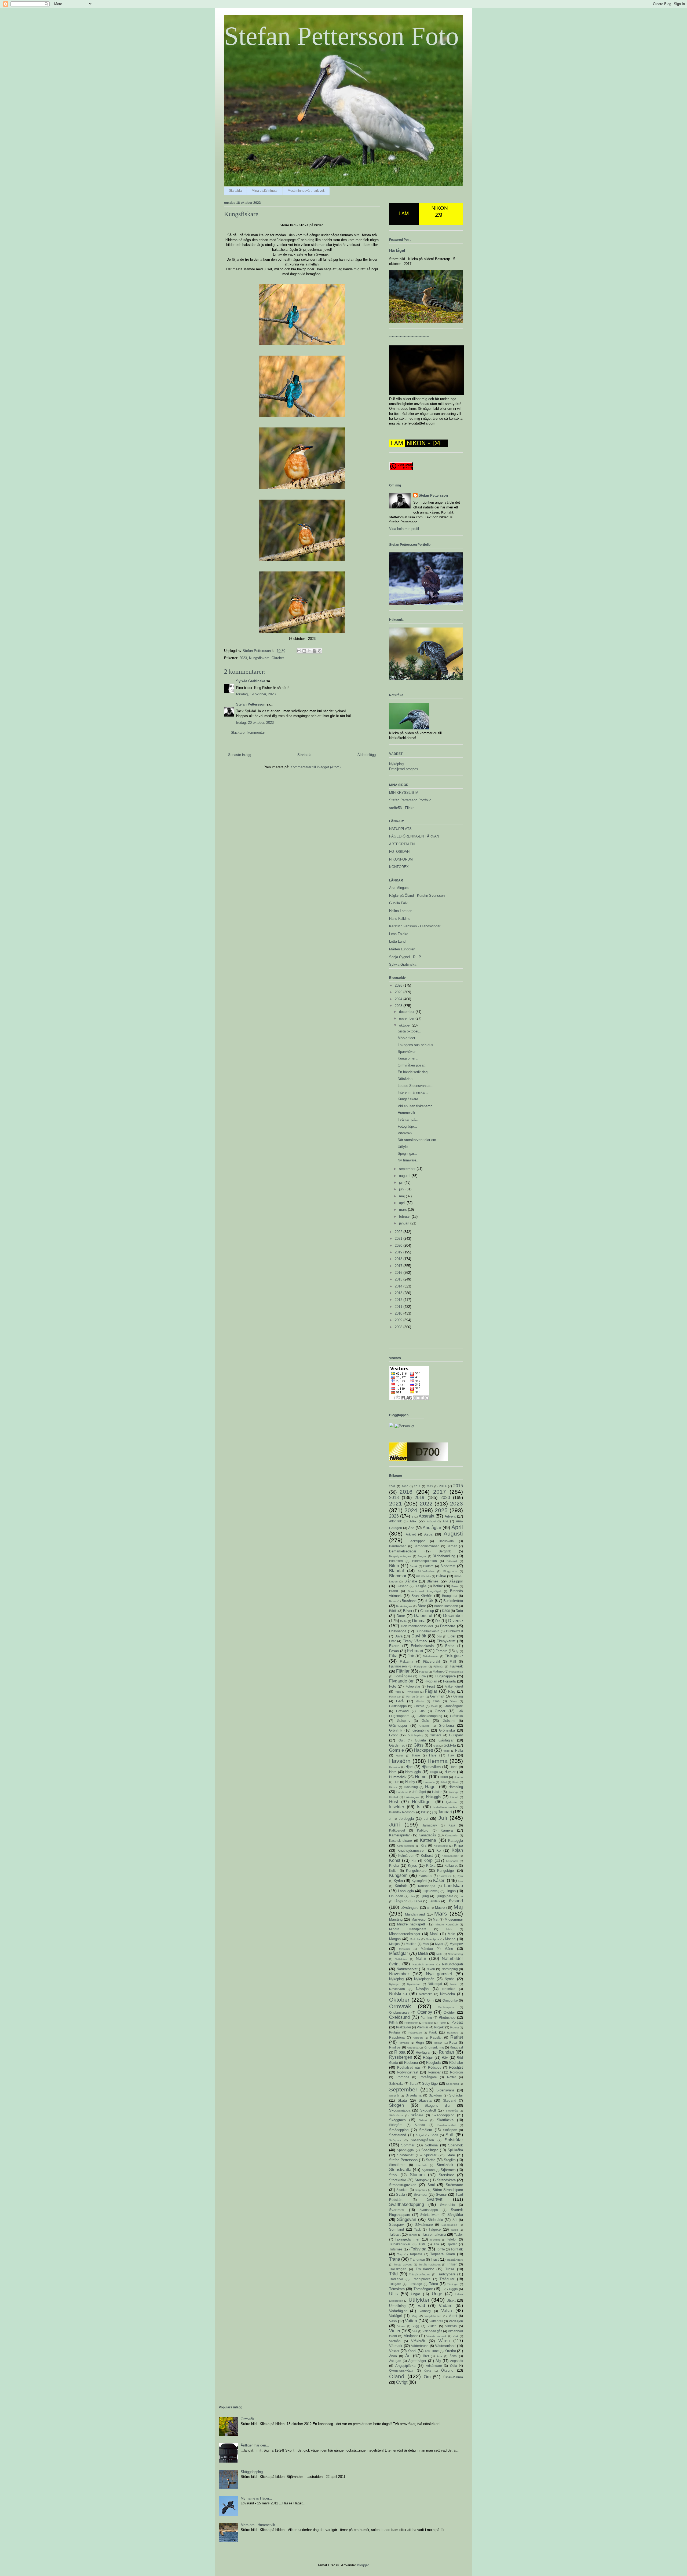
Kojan (457, 1850)
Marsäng (396, 1919)
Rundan (446, 2052)
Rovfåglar (423, 2052)
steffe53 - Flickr (401, 808)
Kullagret (451, 1865)
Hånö (455, 1782)
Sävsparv (397, 2225)
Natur (421, 1959)
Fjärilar (403, 1671)
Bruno (393, 1601)
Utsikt (451, 2300)
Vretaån (395, 2341)
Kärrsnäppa (427, 1886)
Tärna (434, 2284)
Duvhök (419, 1636)
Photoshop (447, 2018)
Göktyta (450, 1745)
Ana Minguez (399, 888)
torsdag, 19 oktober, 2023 (256, 694)
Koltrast (427, 1856)
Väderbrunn (420, 2346)
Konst (395, 1860)
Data (459, 1611)
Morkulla (415, 1939)
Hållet (443, 1782)
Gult (401, 1740)
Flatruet (438, 1671)
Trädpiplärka (421, 2279)
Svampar (421, 2195)
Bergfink (445, 1551)
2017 (399, 1266)
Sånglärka (455, 2215)
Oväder (449, 2012)
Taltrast (395, 2234)
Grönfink (396, 1730)
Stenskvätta (400, 2170)
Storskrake (398, 2180)
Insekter (397, 1807)
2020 (399, 1245)
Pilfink (394, 2022)
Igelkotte (451, 1802)
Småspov (450, 2130)
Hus (396, 1782)
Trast (435, 2259)
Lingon (451, 1891)
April (457, 1527)
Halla (459, 1750)
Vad (421, 2306)
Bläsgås (421, 1586)
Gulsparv (456, 1735)
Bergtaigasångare (400, 1556)
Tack (417, 2229)
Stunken (402, 2190)
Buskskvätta (453, 1601)
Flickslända (456, 1672)
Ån (408, 2356)
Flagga (423, 1672)
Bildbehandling (444, 1556)
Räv (445, 2058)
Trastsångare (455, 2260)
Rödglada (433, 2063)
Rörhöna (403, 2077)
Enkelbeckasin (422, 1646)
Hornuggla (413, 1772)
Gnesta (419, 1706)
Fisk (411, 1656)
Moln (451, 1934)
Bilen (394, 1566)
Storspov (422, 2180)
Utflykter (419, 2300)
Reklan (438, 2043)
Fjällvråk (456, 1666)
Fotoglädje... (407, 1126)
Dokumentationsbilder (417, 1626)
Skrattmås (452, 2111)
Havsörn (400, 1761)
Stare (451, 2155)
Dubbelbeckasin (427, 1631)
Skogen (397, 2105)
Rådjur (428, 2058)
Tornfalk (457, 2249)
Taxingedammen (408, 2239)
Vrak (456, 2336)
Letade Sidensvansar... (416, 1086)
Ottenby (425, 2012)
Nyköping (396, 764)
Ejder (451, 1636)
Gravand (402, 1711)
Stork (393, 2175)
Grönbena (446, 1726)
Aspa (428, 1534)
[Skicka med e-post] (299, 651)
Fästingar (395, 1697)
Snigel (420, 2135)
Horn (393, 1772)
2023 (243, 658)
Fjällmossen (398, 1666)
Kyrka (398, 1881)
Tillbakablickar (400, 2244)
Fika (393, 1656)
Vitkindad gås (432, 2331)
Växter (394, 2351)
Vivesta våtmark (436, 2336)
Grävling (425, 1726)
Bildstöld (452, 1561)
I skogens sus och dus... (417, 1045)
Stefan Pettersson (251, 704)
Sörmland (397, 2229)
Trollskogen (398, 2269)
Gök (436, 1746)
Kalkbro (423, 1830)
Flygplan (431, 1681)
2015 (399, 1279)
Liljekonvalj (431, 1891)
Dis (438, 1621)
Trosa (450, 2269)
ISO (424, 1812)
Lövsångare (409, 1908)
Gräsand (449, 1721)
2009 (399, 1320)
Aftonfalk (395, 1521)
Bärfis (393, 1611)
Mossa (450, 1939)
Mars (441, 1913)
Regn (420, 2042)
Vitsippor (411, 2336)
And (411, 1528)
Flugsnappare (445, 1676)
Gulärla (420, 1740)
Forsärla (449, 1681)
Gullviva (436, 1735)
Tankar (413, 2235)
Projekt (439, 2027)
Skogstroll (428, 2110)
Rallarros (452, 2033)
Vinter (395, 2331)
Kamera (447, 1830)
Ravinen (404, 2043)
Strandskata (446, 2180)
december (407, 1012)
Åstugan (395, 2361)
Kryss (412, 1865)
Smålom (426, 2130)
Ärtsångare (434, 2366)
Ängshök (456, 2361)
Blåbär (441, 1576)
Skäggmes (397, 2120)
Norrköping (450, 1969)
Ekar (392, 1641)
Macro (440, 1908)
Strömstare (454, 2185)
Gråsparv (404, 1721)
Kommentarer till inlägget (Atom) (315, 767)
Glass (453, 1701)
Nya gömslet (439, 1974)
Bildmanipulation (425, 1561)
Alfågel (431, 1521)
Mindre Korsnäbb (447, 1924)
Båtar (422, 1606)
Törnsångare (423, 2289)
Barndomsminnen (427, 1546)
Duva (399, 1636)
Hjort (409, 1767)
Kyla (460, 1876)
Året (426, 2356)
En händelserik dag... (414, 1072)
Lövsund (455, 1901)
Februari (415, 1651)
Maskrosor (419, 1919)
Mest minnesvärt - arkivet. (306, 191)
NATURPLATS (400, 829)
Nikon (431, 1969)
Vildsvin (451, 2326)
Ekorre (394, 1646)
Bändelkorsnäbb (446, 1606)
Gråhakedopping (430, 1716)
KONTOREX (399, 867)
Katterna (428, 1840)
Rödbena (411, 2063)
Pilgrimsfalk (411, 2023)
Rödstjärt (456, 2067)
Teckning (435, 2240)
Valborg (425, 2311)
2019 (399, 1252)
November (399, 1974)
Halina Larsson (401, 911)
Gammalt (437, 1696)
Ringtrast (456, 2047)
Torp (400, 2254)
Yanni (412, 2351)
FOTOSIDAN (399, 852)
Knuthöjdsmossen (411, 1850)
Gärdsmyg (397, 1745)
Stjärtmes (448, 2170)
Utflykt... (404, 1147)
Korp (428, 1860)
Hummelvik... (408, 1113)
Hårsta (393, 1787)
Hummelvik (398, 1777)
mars (403, 1210)
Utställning (397, 2306)
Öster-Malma (453, 2377)
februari (405, 1217)
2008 (399, 1327)
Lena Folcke (399, 934)
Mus (426, 1944)
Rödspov (435, 2067)
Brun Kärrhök (422, 1596)
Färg (452, 1691)
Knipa (458, 1845)
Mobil (434, 1934)
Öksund (447, 2370)
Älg (438, 2361)
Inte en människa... (413, 1092)
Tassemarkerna (434, 2234)
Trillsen (452, 2264)
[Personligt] (404, 1426)
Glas (436, 1701)
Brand (394, 1591)
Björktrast (448, 1566)
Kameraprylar (399, 1835)
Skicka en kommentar (248, 732)
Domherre (448, 1626)
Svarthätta (447, 2205)
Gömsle (397, 1750)
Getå (400, 1701)
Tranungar (417, 2259)
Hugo (434, 1772)
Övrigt (402, 2382)
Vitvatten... (406, 1133)
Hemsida (394, 1767)
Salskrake (396, 2084)
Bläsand (402, 1586)
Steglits (450, 2160)
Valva (447, 2311)
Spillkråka (455, 2150)
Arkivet (411, 1534)
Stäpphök (421, 2190)
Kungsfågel (446, 1871)
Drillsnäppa (398, 1631)
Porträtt (457, 2022)
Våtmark (396, 2346)
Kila (424, 1845)
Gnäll (434, 1706)
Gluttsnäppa (398, 1706)
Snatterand (398, 2135)
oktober (405, 1025)
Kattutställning (406, 1846)
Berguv (422, 1556)
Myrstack (404, 1949)
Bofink (438, 1586)
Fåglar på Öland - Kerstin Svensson (417, 896)
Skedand (450, 2100)
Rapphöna (397, 2037)
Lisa (412, 1896)
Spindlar (430, 2155)
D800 (446, 1611)
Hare (433, 1755)
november (407, 1018)
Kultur (393, 1871)
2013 (399, 1293)
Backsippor (417, 1541)
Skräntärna (396, 2115)
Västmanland (445, 2346)
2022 (399, 1232)
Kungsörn (398, 1875)
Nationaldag (455, 1954)
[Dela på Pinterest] (320, 651)
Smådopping (399, 2130)
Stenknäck (445, 2165)
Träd (393, 2274)
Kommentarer (450, 1856)
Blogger (363, 2565)
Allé (445, 1521)
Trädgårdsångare (420, 2274)
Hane (416, 1755)
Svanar (441, 2195)
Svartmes (397, 2210)
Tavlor (458, 2234)
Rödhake (456, 2063)
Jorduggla (406, 1819)
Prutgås (395, 2032)
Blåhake (411, 1581)
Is (419, 1807)
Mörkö (423, 1954)
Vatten (411, 2321)
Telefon (452, 2239)
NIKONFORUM (401, 859)
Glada (420, 1701)
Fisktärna (407, 1661)
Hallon (400, 1756)
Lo (461, 1896)
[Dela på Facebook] (315, 651)
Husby (410, 1782)
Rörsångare (428, 2077)
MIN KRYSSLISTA (404, 793)
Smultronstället (447, 2125)
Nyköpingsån (424, 1979)
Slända (420, 2125)
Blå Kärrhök (424, 1576)
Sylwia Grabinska (251, 681)
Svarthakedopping (407, 2204)
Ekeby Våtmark (415, 1641)
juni (402, 1189)
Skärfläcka (445, 2120)
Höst (394, 1802)
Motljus (394, 1944)
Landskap (454, 1886)
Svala (401, 2195)
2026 (399, 985)
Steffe (431, 2160)
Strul (431, 2185)
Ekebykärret (446, 1641)
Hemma (438, 1761)
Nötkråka (449, 1989)
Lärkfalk (434, 1901)
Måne (449, 1949)
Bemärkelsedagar (403, 1551)
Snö (449, 2135)
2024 (399, 999)
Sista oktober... (410, 1031)
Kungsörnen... (409, 1058)
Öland (397, 2376)
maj (402, 1196)
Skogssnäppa (400, 2110)
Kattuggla (456, 1841)
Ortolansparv (446, 2007)
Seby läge (430, 2084)
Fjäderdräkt (432, 1661)
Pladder (428, 2023)
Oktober (278, 658)
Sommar (408, 2145)
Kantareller (452, 1835)
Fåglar (431, 1691)
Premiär (423, 2027)
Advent (450, 1516)
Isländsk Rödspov (402, 1812)
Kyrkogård (419, 1881)
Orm (430, 2000)
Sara (413, 2084)
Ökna (428, 2371)
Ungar (415, 2294)
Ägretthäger (417, 2361)
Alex (413, 1521)
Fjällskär (438, 1667)
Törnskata (397, 2289)
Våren (444, 2341)
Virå (415, 2331)
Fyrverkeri (413, 1692)
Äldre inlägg (367, 755)
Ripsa (400, 2052)
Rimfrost (395, 2047)
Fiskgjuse (454, 1656)
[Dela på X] (309, 651)
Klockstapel (441, 1846)
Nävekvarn (397, 1989)
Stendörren (397, 2165)
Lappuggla (406, 1891)
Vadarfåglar (398, 2311)
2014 (399, 1286)
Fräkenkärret (454, 1686)
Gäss (419, 1745)
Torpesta (416, 2254)
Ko (438, 1850)
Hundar (458, 1777)
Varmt (453, 2316)
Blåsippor (456, 1581)
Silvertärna (414, 2095)
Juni (394, 1824)
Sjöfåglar (456, 2095)
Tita (436, 2244)
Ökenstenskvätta (401, 2370)
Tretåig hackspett (430, 2265)
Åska (453, 2356)
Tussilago (415, 2284)
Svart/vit (435, 2199)
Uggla (453, 2289)
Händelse (402, 1792)
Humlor (450, 1772)
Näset (454, 1984)
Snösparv (395, 2140)
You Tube (432, 2351)
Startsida (235, 191)
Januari (445, 1812)
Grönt (393, 1735)
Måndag (427, 1949)
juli (402, 1182)
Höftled (394, 1797)
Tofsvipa (419, 2249)
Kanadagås (427, 1835)
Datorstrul (423, 1616)
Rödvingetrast (408, 2072)
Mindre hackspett (411, 1924)
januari (405, 1223)
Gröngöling (421, 1730)
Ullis (393, 2294)
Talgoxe (435, 2229)
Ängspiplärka (405, 2366)
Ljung (425, 1896)
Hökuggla (433, 1797)
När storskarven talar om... (419, 1140)
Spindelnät (405, 2155)
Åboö (393, 2356)
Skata (402, 2100)
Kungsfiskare (259, 658)
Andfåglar (432, 1528)
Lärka (418, 1901)
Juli (443, 1818)
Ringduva (413, 2048)
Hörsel (454, 1797)
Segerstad (452, 2084)
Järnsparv (430, 1825)
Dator (401, 1616)
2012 (399, 1300)
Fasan (394, 1651)
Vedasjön (456, 2321)
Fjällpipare (420, 1667)
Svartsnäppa (429, 2210)
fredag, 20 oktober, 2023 (255, 723)
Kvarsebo (425, 1876)
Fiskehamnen (431, 1656)
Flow (422, 1676)
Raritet (457, 2037)
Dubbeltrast (454, 1631)
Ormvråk (400, 2006)
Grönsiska (447, 1730)
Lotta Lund (397, 941)
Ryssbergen (401, 2057)
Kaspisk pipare (401, 1841)
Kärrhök (401, 1886)
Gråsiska (456, 1716)
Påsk (433, 2032)
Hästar (437, 1792)
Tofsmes (396, 2249)
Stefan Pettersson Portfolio (410, 800)
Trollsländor (425, 2269)
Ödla (454, 2366)
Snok (434, 2135)
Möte (439, 1954)
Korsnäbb (452, 1861)
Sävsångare (424, 2225)
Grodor (440, 1711)
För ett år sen (415, 1697)
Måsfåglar (399, 1953)
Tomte (441, 2249)
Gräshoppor (398, 1726)
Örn (427, 2377)
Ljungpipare (444, 1896)
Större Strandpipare (448, 2190)
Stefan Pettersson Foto (341, 36)
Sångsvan (407, 2219)
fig (457, 1651)
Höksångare (412, 1797)
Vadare (446, 2306)
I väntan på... (408, 1119)
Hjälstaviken (431, 1767)
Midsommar (454, 1919)
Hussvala (429, 1782)
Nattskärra (401, 1959)
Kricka (394, 1865)
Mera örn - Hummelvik (258, 2525)
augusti (405, 1176)
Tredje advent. (403, 2265)
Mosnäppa (432, 1939)
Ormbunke (450, 2000)
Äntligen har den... (255, 2445)
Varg (415, 2316)
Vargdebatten (433, 2316)
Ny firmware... (409, 1160)
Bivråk (414, 1566)
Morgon (395, 1939)
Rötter (452, 2077)
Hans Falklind (400, 919)
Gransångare (453, 1706)
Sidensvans (445, 2090)
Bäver (408, 1611)
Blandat (397, 1571)
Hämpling (456, 1787)
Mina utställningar (265, 191)
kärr (461, 1881)
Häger (431, 1787)
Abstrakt (426, 1516)
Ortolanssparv (399, 2012)
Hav (451, 1755)
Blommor (398, 1576)
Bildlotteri (396, 1561)
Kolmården (406, 1856)
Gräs (425, 1721)
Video (401, 2326)
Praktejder (404, 2027)
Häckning (411, 1787)
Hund (444, 1777)
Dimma (419, 1621)
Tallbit (454, 2230)
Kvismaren (445, 1876)
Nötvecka (426, 1994)
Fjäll (453, 1661)
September (403, 2089)
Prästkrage (415, 2033)
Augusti (453, 1534)
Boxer (455, 1586)
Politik (442, 2023)
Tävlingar (453, 2284)
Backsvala (446, 1541)
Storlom (417, 2175)
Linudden (396, 1896)
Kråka (431, 1865)
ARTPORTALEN (402, 844)
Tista (422, 2244)
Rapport (418, 2038)
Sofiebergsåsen (422, 2140)
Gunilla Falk (398, 903)
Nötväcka (447, 1994)
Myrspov (456, 1944)
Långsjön (401, 1901)
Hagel (446, 1751)
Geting (458, 1696)
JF (391, 1819)
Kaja (452, 1825)
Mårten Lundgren (402, 949)
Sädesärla (435, 2220)
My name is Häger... (256, 2498)
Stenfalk (422, 2165)
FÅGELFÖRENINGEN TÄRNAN (414, 836)
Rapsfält (436, 2037)
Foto (393, 1686)
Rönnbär (434, 2072)
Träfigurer (447, 2279)
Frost (431, 1686)
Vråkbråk (418, 2341)
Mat (436, 1919)
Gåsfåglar (446, 1740)
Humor (421, 1777)
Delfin (404, 1621)
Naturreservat (407, 1969)
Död (439, 1636)
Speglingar (430, 2150)
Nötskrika (405, 1079)
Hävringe (453, 1792)
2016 (399, 1273)
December (453, 1616)
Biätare (428, 1566)
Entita (450, 1646)
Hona (454, 1767)
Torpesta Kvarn (443, 2254)
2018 (399, 1259)
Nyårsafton (414, 1984)
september (408, 1169)
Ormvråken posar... (413, 1065)
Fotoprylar (413, 1686)
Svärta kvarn (430, 2215)
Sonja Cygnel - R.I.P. (405, 957)
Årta (439, 2356)
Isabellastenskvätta (445, 1807)
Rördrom (456, 2072)
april (403, 1203)
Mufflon (411, 1944)
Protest (454, 2027)
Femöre (441, 1651)
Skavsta (425, 2100)
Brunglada (450, 1596)
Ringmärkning (434, 2047)
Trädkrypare (446, 2274)
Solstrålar (454, 2140)
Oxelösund (399, 2017)
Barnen (452, 1546)
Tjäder (452, 2244)
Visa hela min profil (404, 529)
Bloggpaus (450, 1571)
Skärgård (396, 2125)
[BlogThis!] (304, 651)
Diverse (456, 1621)
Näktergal (435, 1984)
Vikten (432, 2326)
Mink (449, 1929)
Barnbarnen (398, 1546)
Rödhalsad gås (409, 2067)
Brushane (409, 1601)
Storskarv (446, 2175)
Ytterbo (450, 2351)
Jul (426, 1819)
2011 (399, 1307)
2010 (399, 1313)
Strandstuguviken (403, 2185)
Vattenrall (436, 2321)
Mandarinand (415, 1914)
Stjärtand (428, 2170)
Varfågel (395, 2316)
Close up (427, 1611)
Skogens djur (438, 2106)
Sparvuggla (405, 2150)
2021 (399, 1239)
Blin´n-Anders (426, 1571)
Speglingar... (407, 1154)
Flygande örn (402, 1681)
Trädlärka (396, 2279)
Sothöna (431, 2145)
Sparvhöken (407, 1052)
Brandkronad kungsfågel (424, 1591)
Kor (414, 1861)
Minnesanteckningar (405, 1934)
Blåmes (433, 1581)
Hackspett (423, 1750)
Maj (458, 1907)
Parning (426, 2018)
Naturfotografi (452, 1964)
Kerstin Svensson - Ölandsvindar (415, 926)
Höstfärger (422, 1802)
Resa (453, 2042)
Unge (437, 2294)
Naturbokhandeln (423, 1964)
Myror (439, 1944)
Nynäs (450, 1979)
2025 (399, 992)
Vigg (416, 2326)
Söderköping (449, 2225)
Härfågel (397, 250)
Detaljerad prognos (404, 769)
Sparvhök (456, 2145)
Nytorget (394, 1984)
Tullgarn (395, 2284)
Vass (393, 2321)
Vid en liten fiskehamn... (417, 1106)
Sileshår (394, 2096)
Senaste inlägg (240, 755)
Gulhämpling (415, 1735)
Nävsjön (422, 1989)
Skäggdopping (443, 2115)
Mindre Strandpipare (408, 1929)
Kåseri (439, 1881)
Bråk (429, 1601)
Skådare (417, 2115)
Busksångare (404, 1606)
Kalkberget (397, 1830)
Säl (455, 2220)
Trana (395, 2259)
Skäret (423, 2120)
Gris (422, 1711)
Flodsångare (403, 1676)
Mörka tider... (408, 1038)
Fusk (398, 1692)
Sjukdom (435, 2095)
